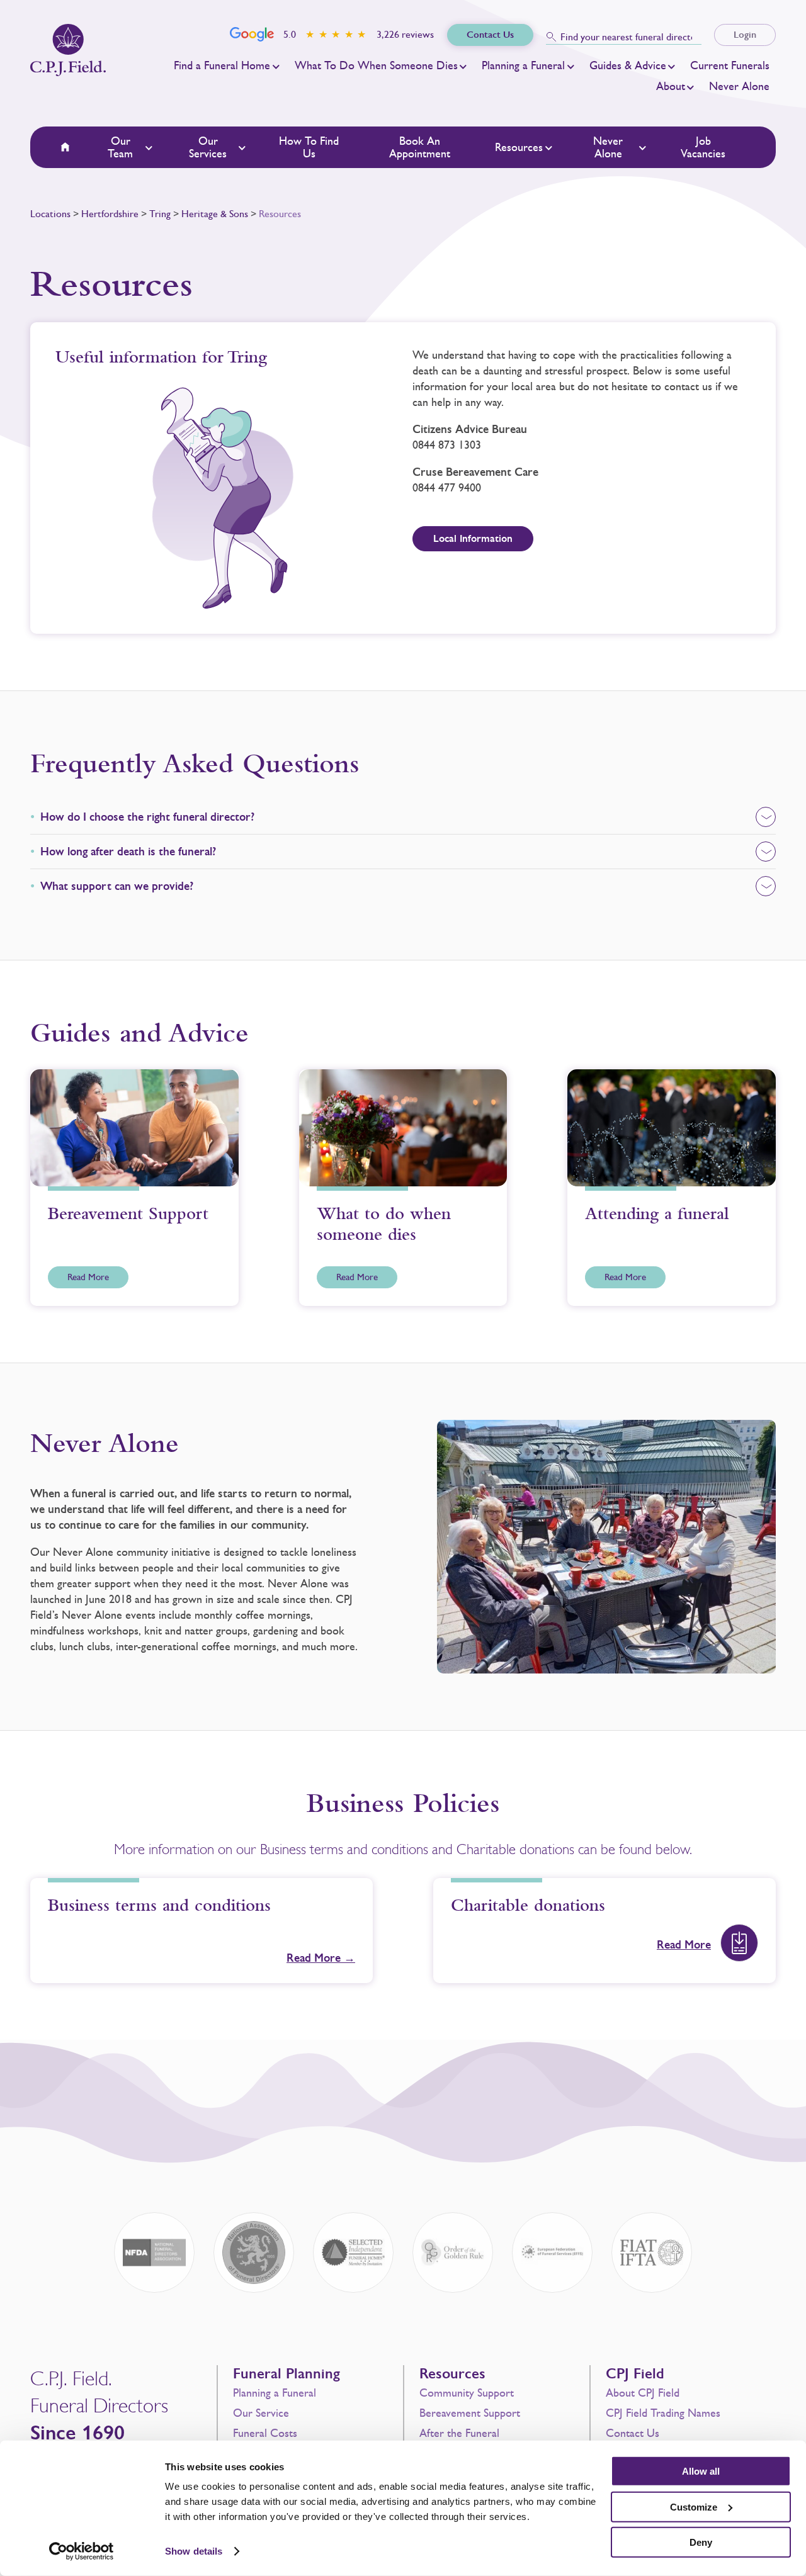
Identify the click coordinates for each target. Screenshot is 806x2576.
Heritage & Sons (215, 214)
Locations (50, 214)
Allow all (701, 2471)
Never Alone (739, 86)
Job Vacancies (703, 147)
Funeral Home (73, 147)
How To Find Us (309, 147)
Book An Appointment (420, 147)
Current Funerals (730, 65)
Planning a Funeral (523, 65)
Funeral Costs (265, 2433)
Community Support (467, 2393)
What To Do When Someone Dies (376, 65)
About (671, 86)
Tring (160, 214)
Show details (194, 2551)
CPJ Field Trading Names (663, 2413)
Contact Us (633, 2433)
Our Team (120, 147)
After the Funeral (459, 2433)
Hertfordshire (110, 214)
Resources (519, 147)
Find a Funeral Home (222, 65)
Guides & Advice (628, 65)
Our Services (208, 147)
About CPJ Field (643, 2393)
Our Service (261, 2413)
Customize (694, 2506)
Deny (701, 2542)
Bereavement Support (470, 2413)
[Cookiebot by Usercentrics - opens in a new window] (82, 2551)
